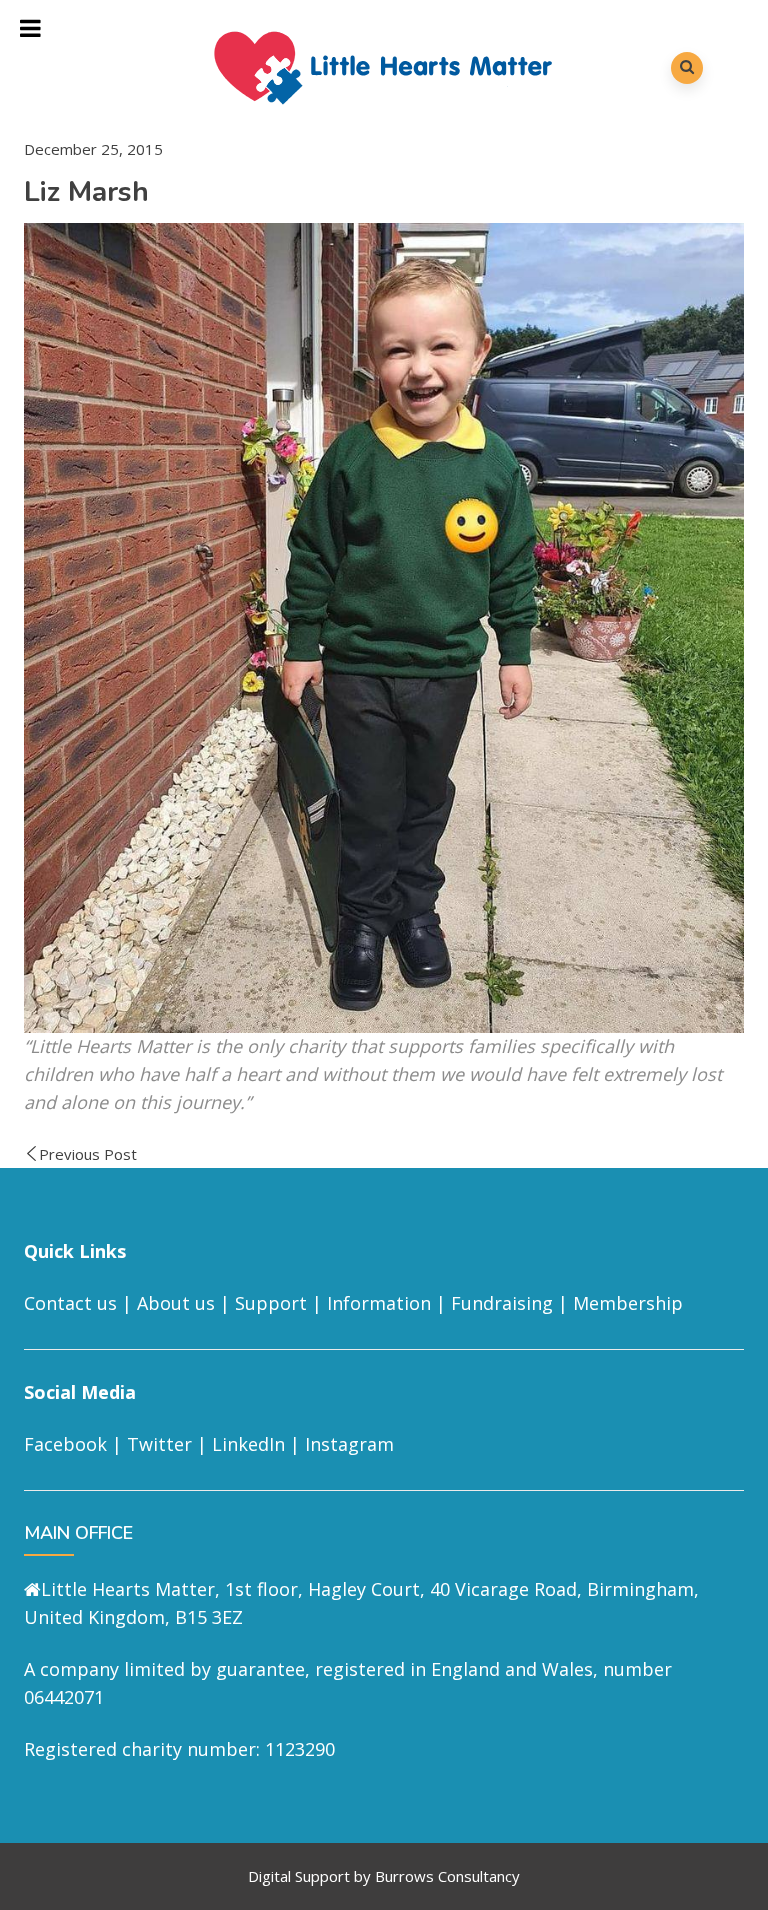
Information (379, 1303)
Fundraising (502, 1303)
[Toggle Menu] (31, 28)
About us (176, 1303)
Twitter (159, 1444)
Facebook (65, 1444)
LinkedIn (248, 1444)
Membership (628, 1303)
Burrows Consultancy (447, 1876)
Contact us (70, 1303)
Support (271, 1303)
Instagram (349, 1444)
